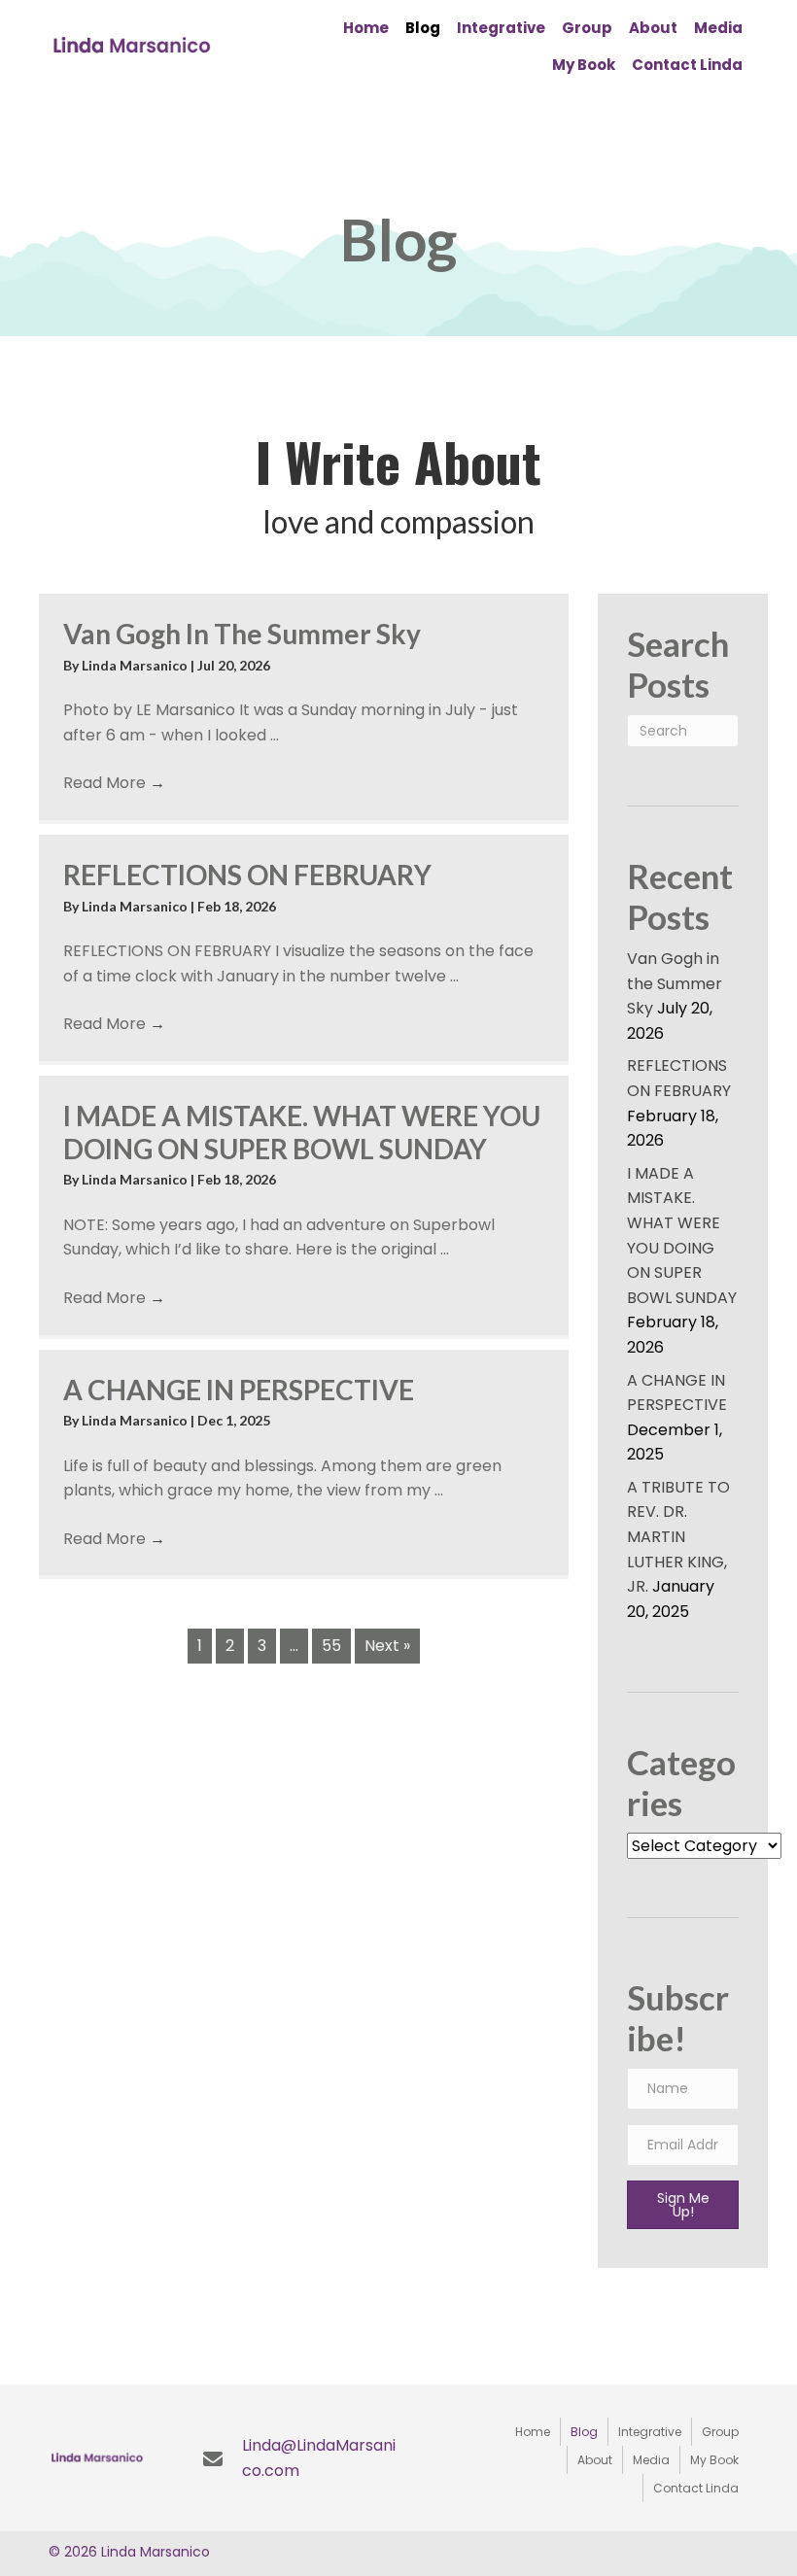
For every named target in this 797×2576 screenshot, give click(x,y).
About (595, 2460)
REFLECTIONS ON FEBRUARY (247, 875)
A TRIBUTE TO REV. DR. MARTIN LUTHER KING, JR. (678, 1537)
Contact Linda (696, 2488)
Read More (114, 783)
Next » (387, 1646)
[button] (683, 2205)
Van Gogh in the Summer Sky (242, 634)
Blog (584, 2432)
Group (720, 2432)
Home (533, 2432)
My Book (714, 2460)
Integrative (650, 2432)
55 (331, 1646)
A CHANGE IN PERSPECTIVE (239, 1390)
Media (651, 2460)
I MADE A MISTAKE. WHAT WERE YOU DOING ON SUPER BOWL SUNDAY (302, 1132)
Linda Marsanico (136, 665)
